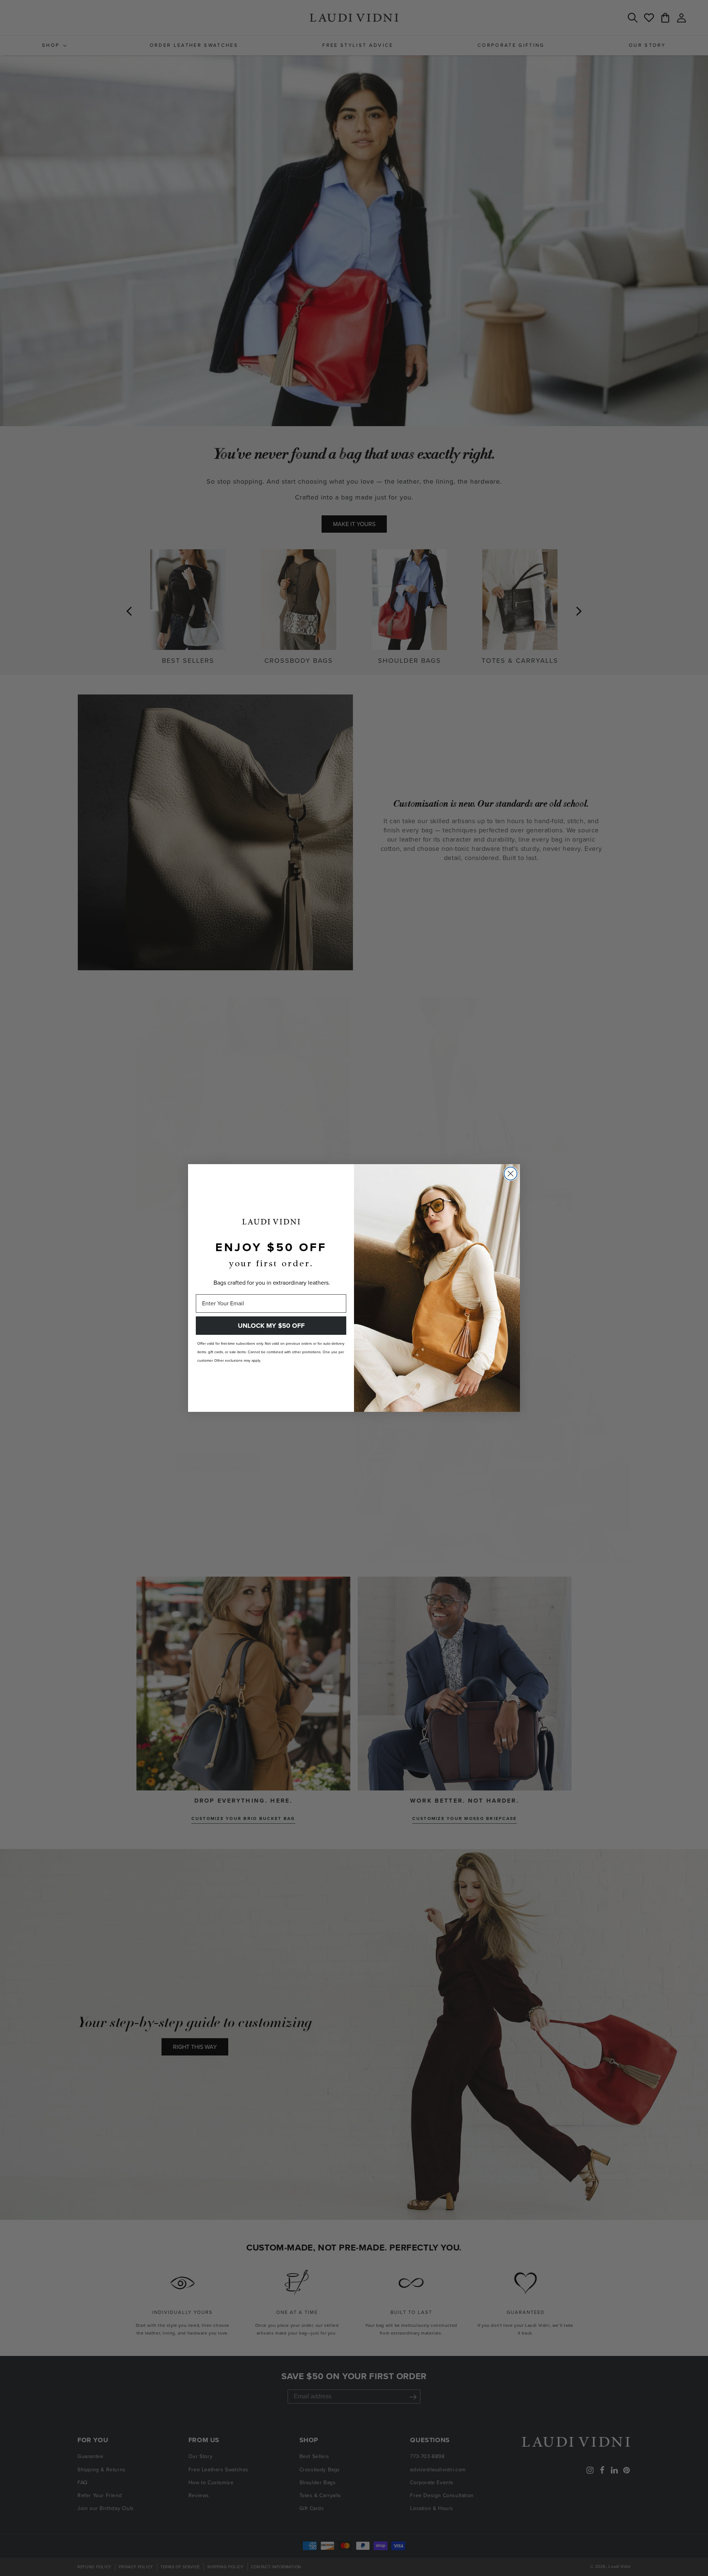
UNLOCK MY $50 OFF (271, 1326)
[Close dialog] (511, 1174)
